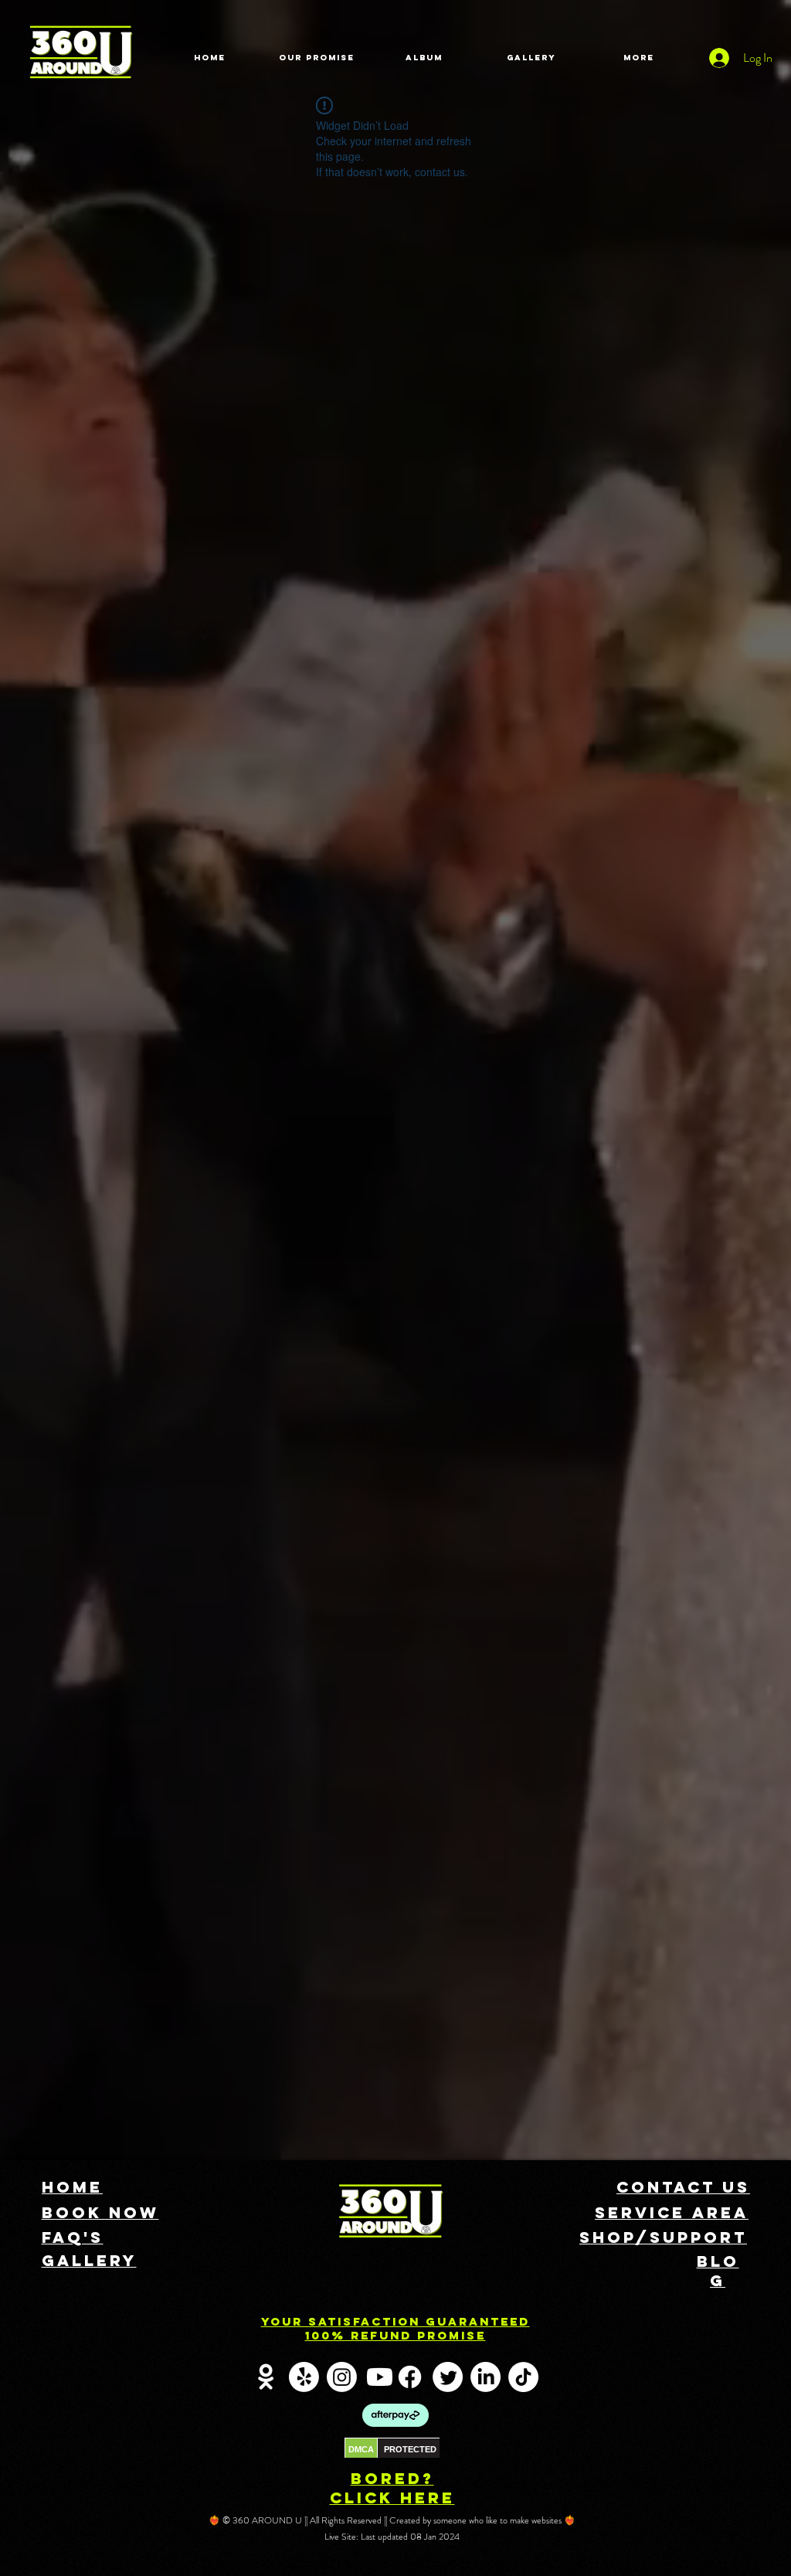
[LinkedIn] (485, 2377)
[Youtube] (380, 2377)
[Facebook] (410, 2377)
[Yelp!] (304, 2377)
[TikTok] (523, 2377)
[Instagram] (342, 2377)
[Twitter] (448, 2377)
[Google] (266, 2377)
